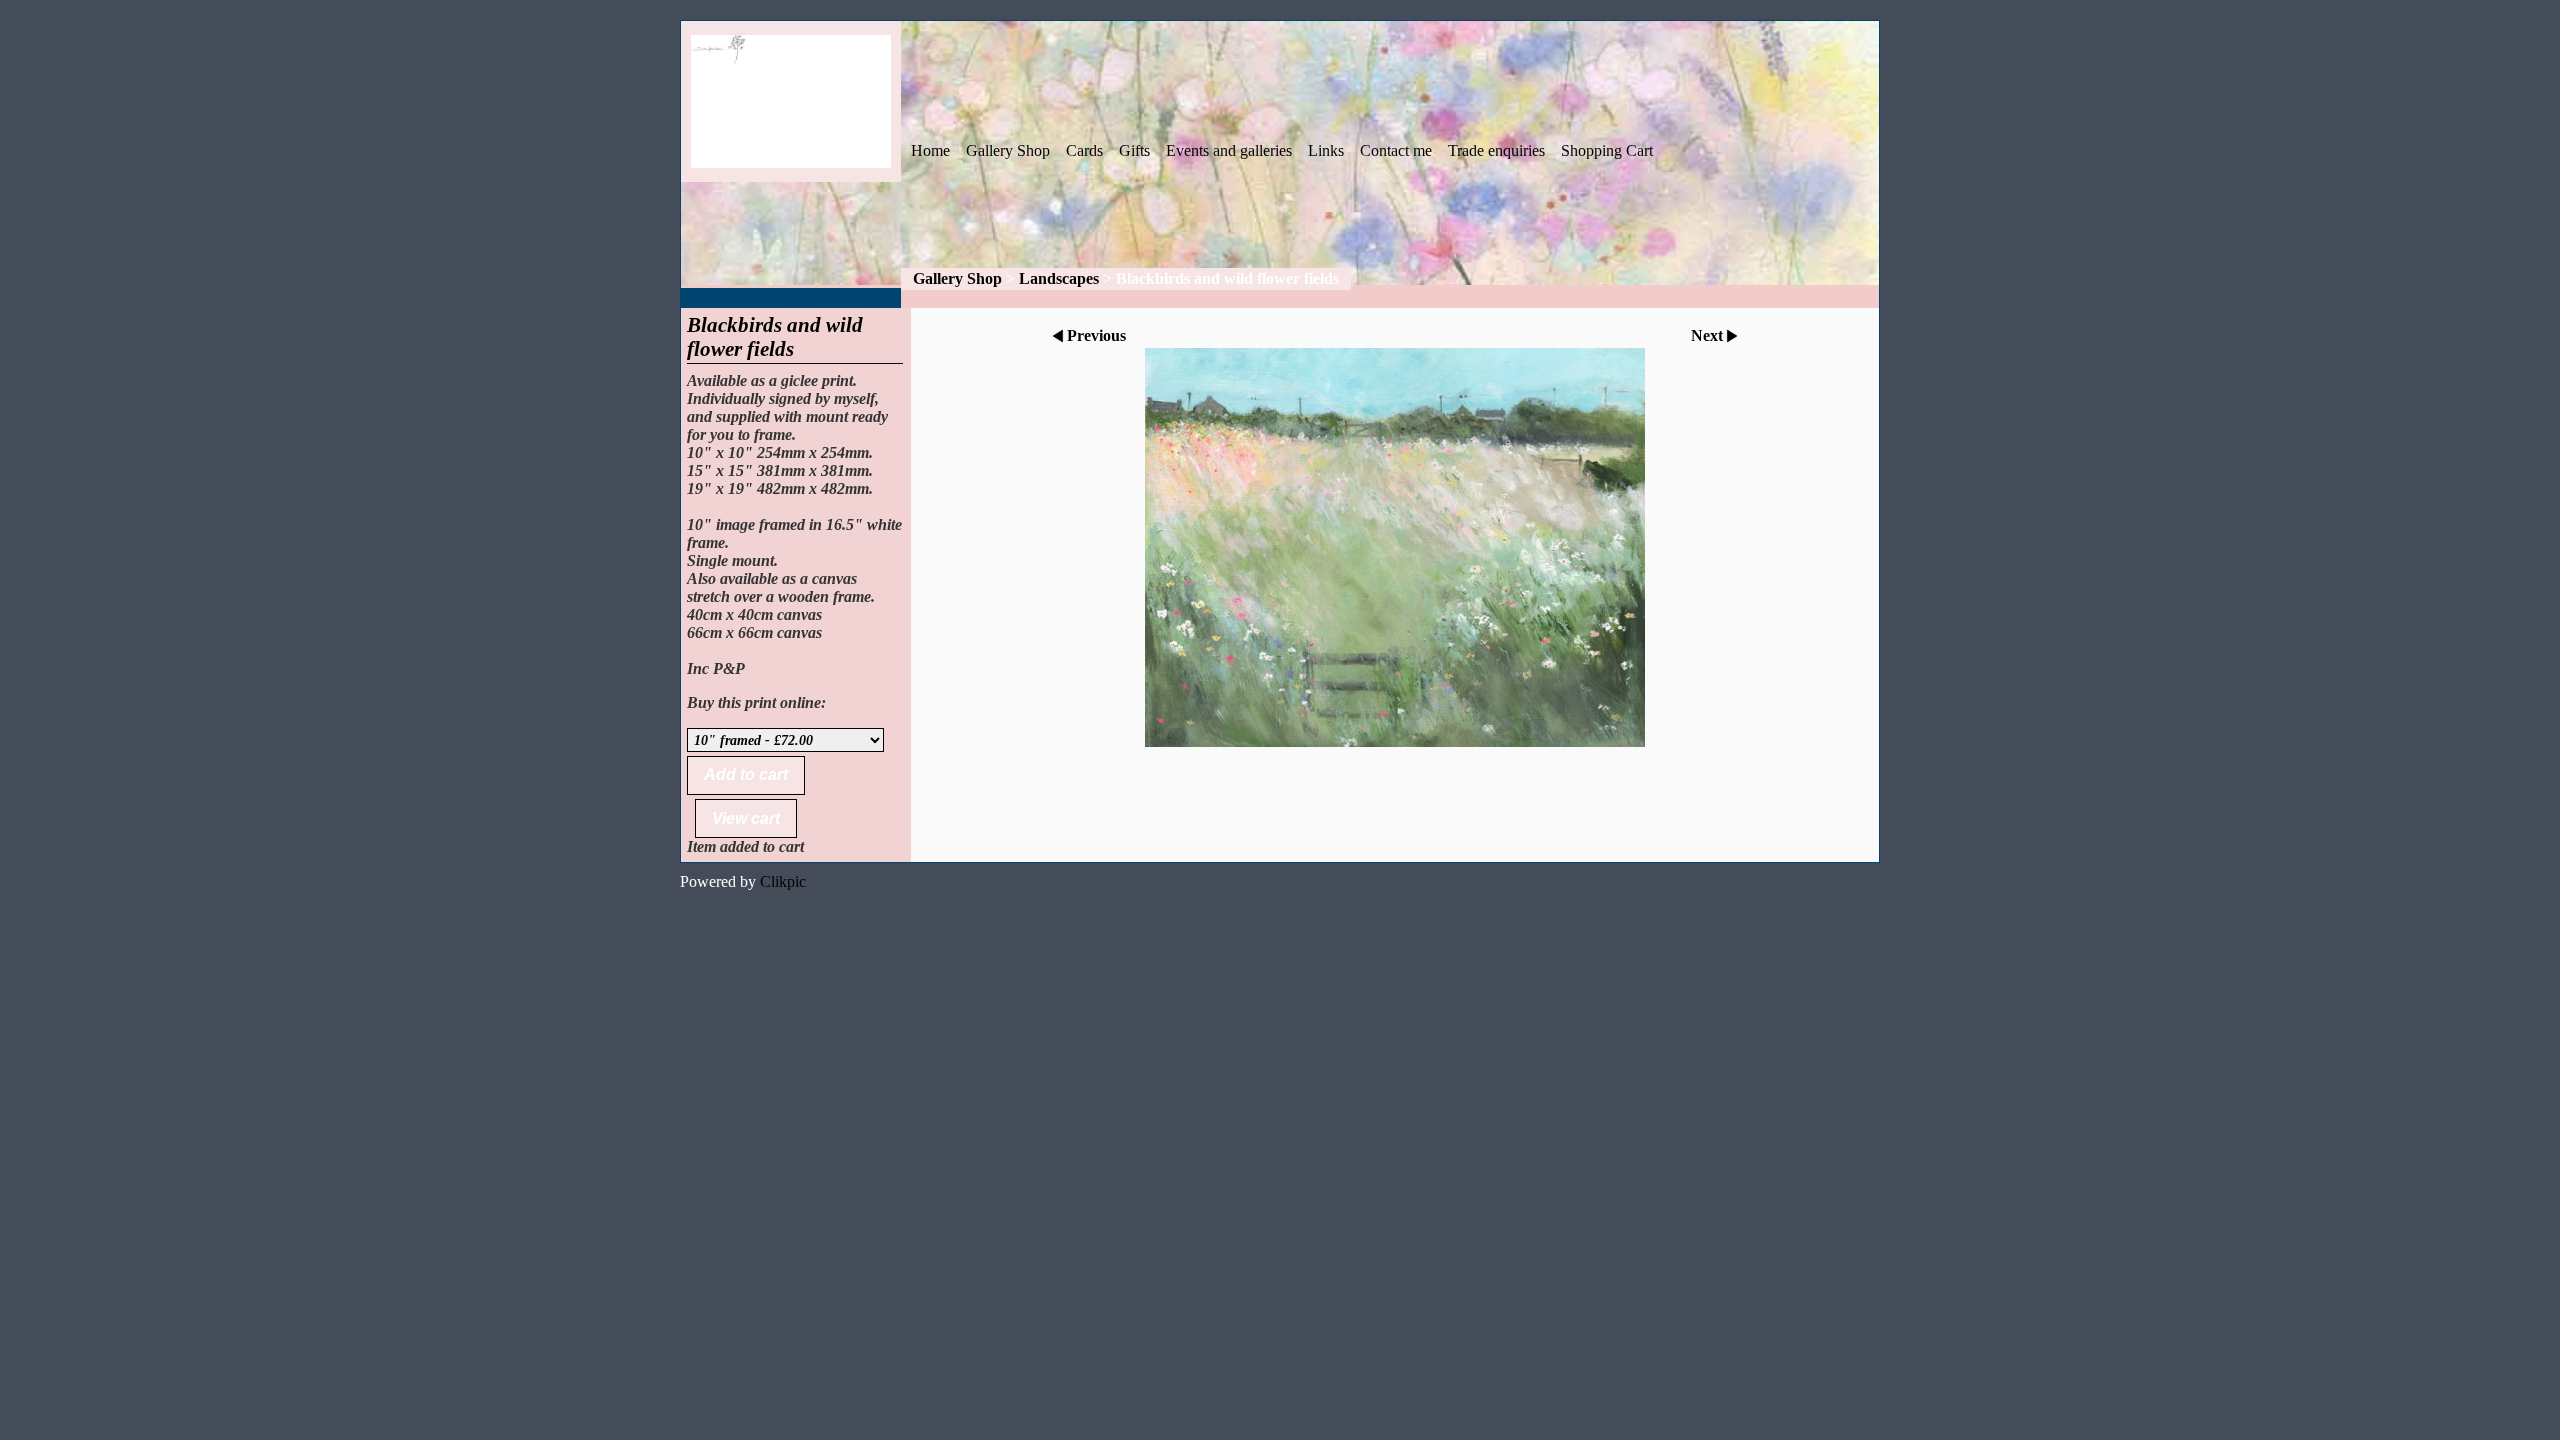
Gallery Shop (1008, 150)
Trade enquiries (1496, 150)
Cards (1084, 150)
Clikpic (783, 881)
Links (1326, 150)
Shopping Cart (1607, 150)
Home (930, 150)
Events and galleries (1229, 150)
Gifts (1134, 150)
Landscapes (1059, 278)
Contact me (1396, 150)
